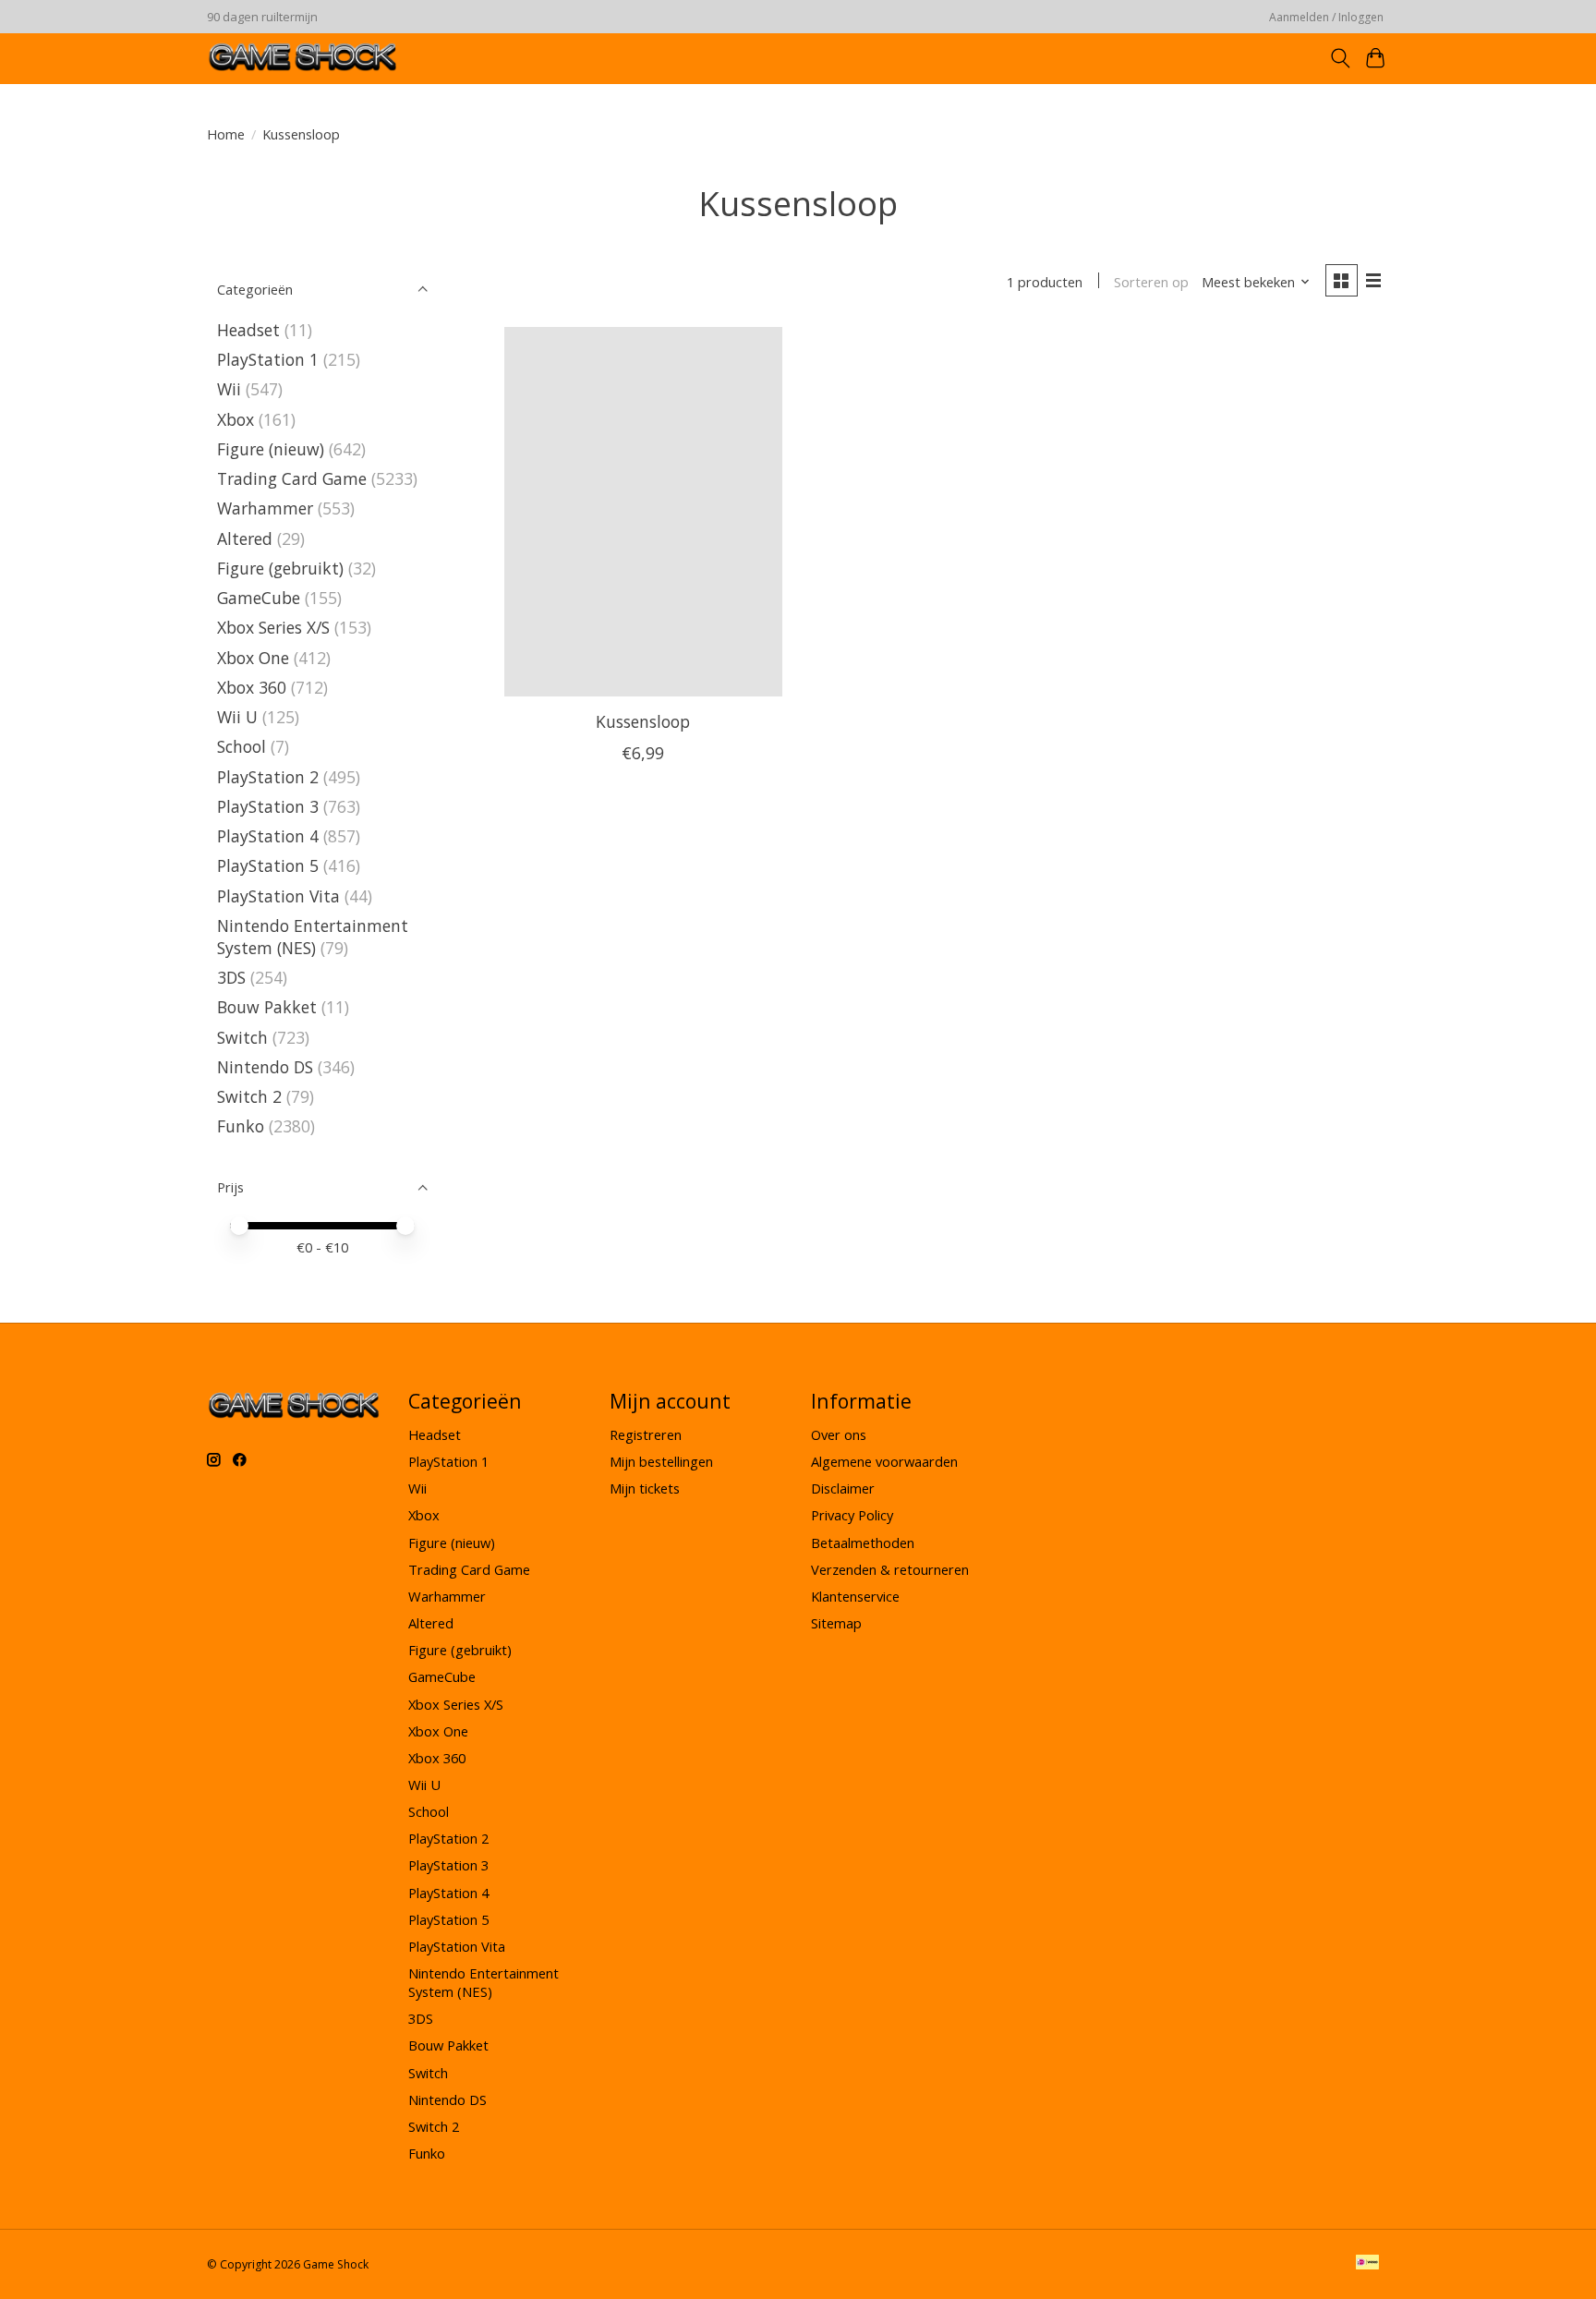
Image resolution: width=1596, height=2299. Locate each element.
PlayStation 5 (268, 865)
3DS (231, 977)
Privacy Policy (852, 1515)
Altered (245, 538)
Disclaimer (843, 1488)
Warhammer (265, 508)
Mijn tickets (645, 1488)
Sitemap (836, 1623)
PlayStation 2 (268, 777)
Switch (242, 1037)
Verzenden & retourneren (890, 1569)
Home (226, 134)
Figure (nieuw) (271, 449)
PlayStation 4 (268, 836)
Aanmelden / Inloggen (1326, 17)
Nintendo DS (265, 1067)
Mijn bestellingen (661, 1461)
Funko (241, 1126)
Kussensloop (643, 721)
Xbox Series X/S (273, 627)
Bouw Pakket (267, 1007)
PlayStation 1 (268, 359)
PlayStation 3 (268, 806)
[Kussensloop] (643, 512)
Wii (231, 389)
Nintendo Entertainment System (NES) (313, 937)
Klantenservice (855, 1596)
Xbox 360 (252, 687)
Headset (248, 330)
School (242, 746)
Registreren (646, 1434)
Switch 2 (249, 1096)
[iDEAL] (1367, 2264)
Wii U (237, 717)
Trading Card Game (292, 478)
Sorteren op (1151, 282)
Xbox (238, 419)
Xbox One (253, 658)
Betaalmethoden (863, 1543)
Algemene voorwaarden (884, 1461)
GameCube (259, 598)
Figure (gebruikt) (280, 568)
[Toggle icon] (1340, 58)
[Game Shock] (303, 58)
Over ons (839, 1434)
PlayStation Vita (278, 896)
